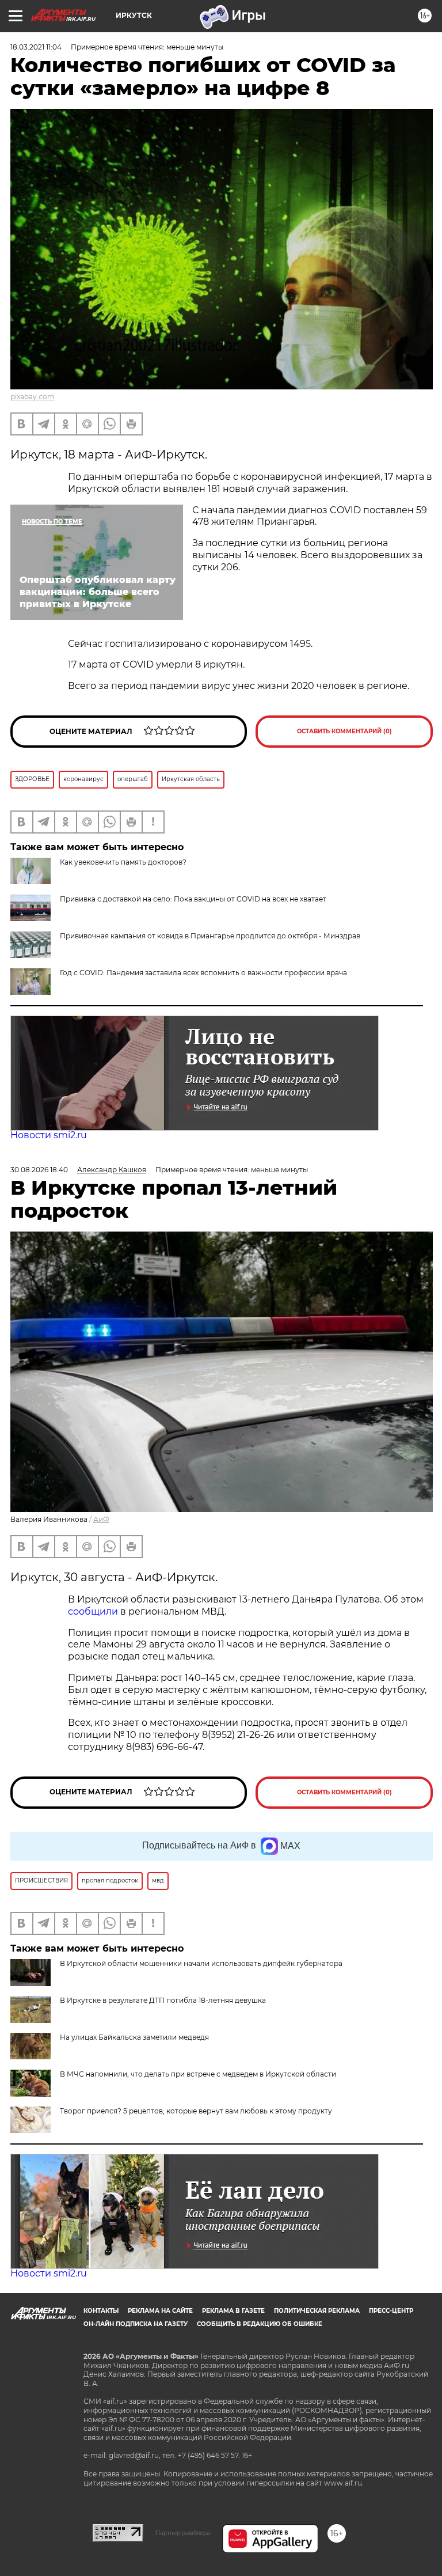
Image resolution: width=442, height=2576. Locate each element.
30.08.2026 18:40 (39, 1170)
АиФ (101, 1519)
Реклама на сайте (160, 2311)
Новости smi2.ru (49, 1135)
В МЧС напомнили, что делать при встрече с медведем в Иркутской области (198, 2074)
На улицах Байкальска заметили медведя (134, 2037)
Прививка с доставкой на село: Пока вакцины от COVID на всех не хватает (193, 899)
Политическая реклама (317, 2311)
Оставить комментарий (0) (344, 731)
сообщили (93, 1611)
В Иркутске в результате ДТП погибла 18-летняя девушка (163, 2000)
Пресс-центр (391, 2311)
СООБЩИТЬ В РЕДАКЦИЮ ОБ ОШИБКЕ (260, 2324)
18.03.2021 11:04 (36, 47)
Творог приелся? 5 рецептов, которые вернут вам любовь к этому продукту (196, 2111)
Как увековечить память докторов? (123, 862)
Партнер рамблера (183, 2533)
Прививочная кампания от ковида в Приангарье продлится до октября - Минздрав (210, 936)
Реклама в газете (233, 2311)
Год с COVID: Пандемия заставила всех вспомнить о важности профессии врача (203, 973)
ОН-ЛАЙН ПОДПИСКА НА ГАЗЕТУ (136, 2324)
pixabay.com (33, 397)
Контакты (101, 2311)
